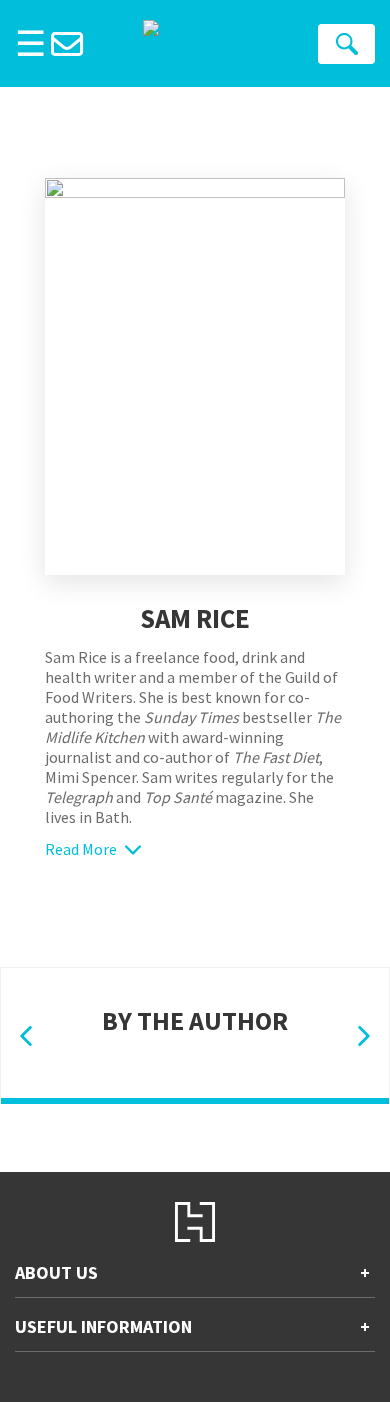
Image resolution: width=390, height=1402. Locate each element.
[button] (26, 1036)
